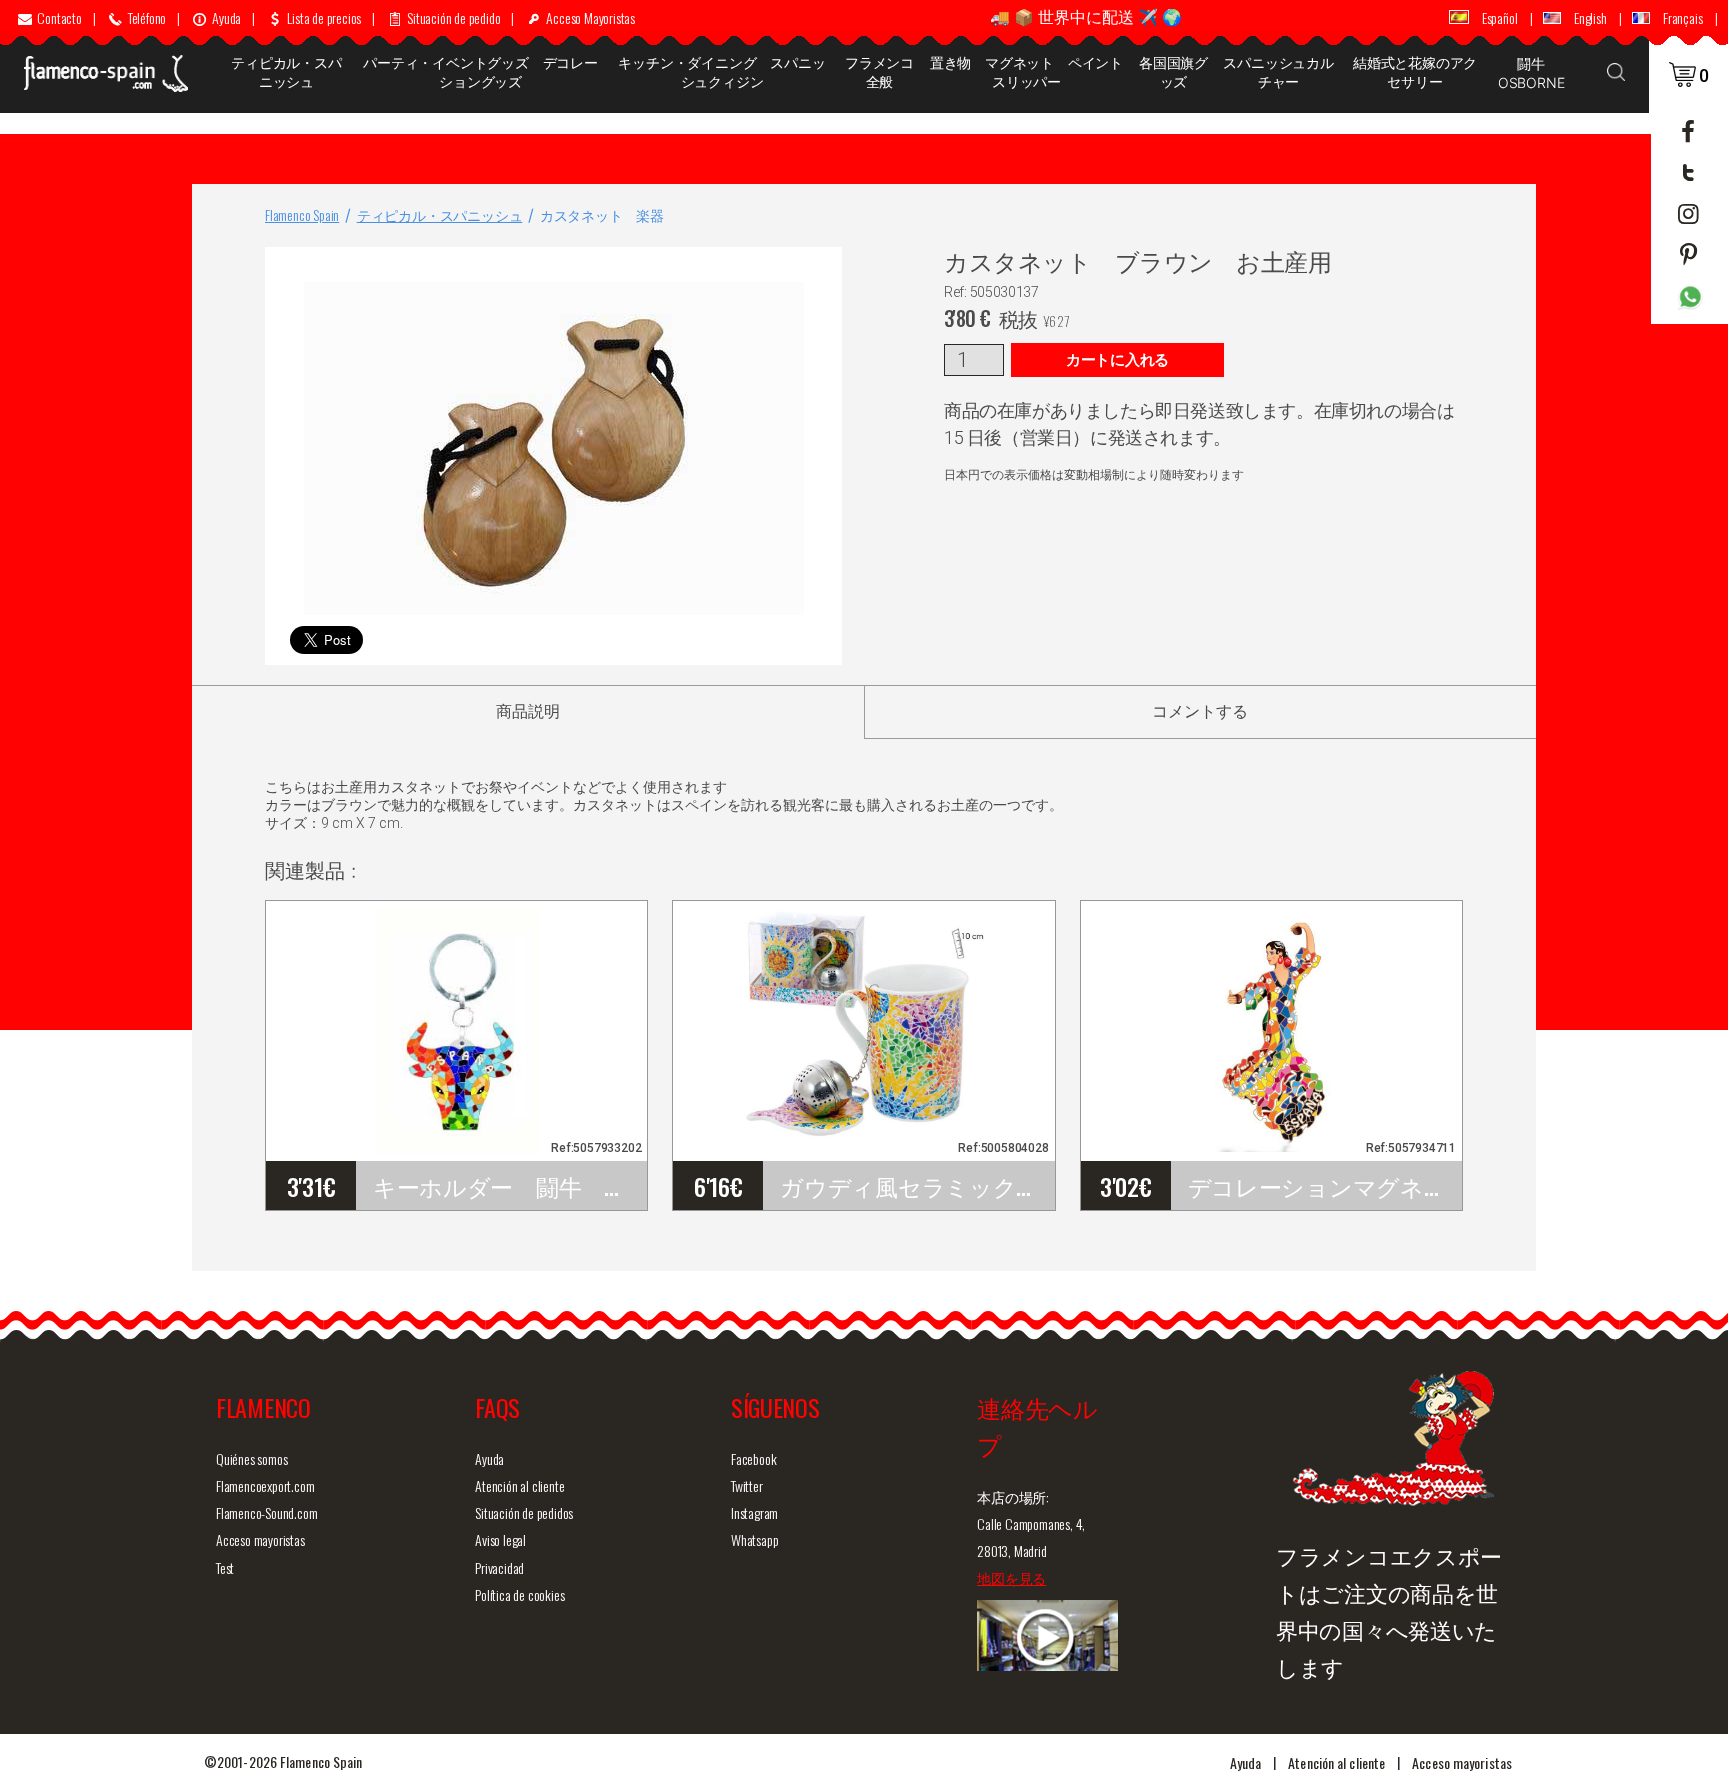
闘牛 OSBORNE (1531, 73)
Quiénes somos (251, 1458)
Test (225, 1567)
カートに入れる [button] (1117, 360)
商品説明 (528, 711)
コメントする (1200, 711)
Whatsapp (754, 1539)
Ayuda (489, 1458)
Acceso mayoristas (260, 1539)
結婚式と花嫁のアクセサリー (1415, 72)
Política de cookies (519, 1594)
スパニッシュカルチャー (1278, 72)
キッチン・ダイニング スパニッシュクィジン (721, 72)
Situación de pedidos (524, 1512)
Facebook (753, 1458)
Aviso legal (500, 1539)
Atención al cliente (519, 1485)
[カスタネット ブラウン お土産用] (823, 266)
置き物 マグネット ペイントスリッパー (1026, 72)
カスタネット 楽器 (602, 214)
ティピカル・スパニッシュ (286, 72)
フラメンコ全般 (879, 72)
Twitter (747, 1485)
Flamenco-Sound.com (266, 1512)
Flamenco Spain (302, 214)
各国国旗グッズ (1173, 72)
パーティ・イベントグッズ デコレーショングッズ (480, 72)
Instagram (754, 1512)
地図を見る (1011, 1577)
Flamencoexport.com (265, 1485)
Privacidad (499, 1567)
